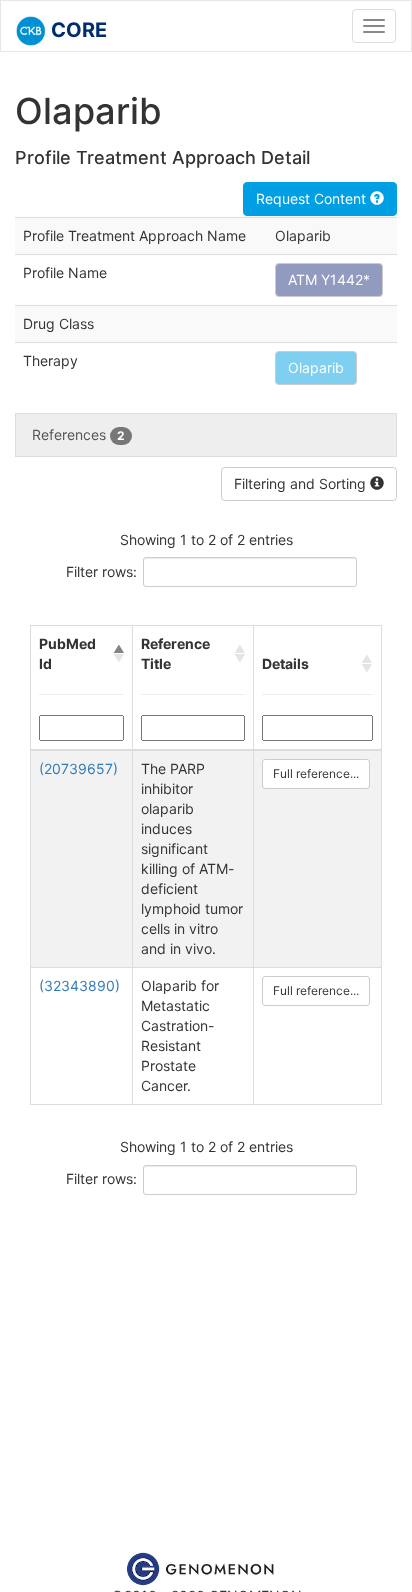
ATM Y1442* (329, 279)
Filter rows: (101, 571)
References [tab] (78, 434)
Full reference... (316, 773)
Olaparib (316, 367)
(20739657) (78, 768)
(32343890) (79, 985)
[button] (118, 654)
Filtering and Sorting (302, 483)
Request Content (313, 198)
